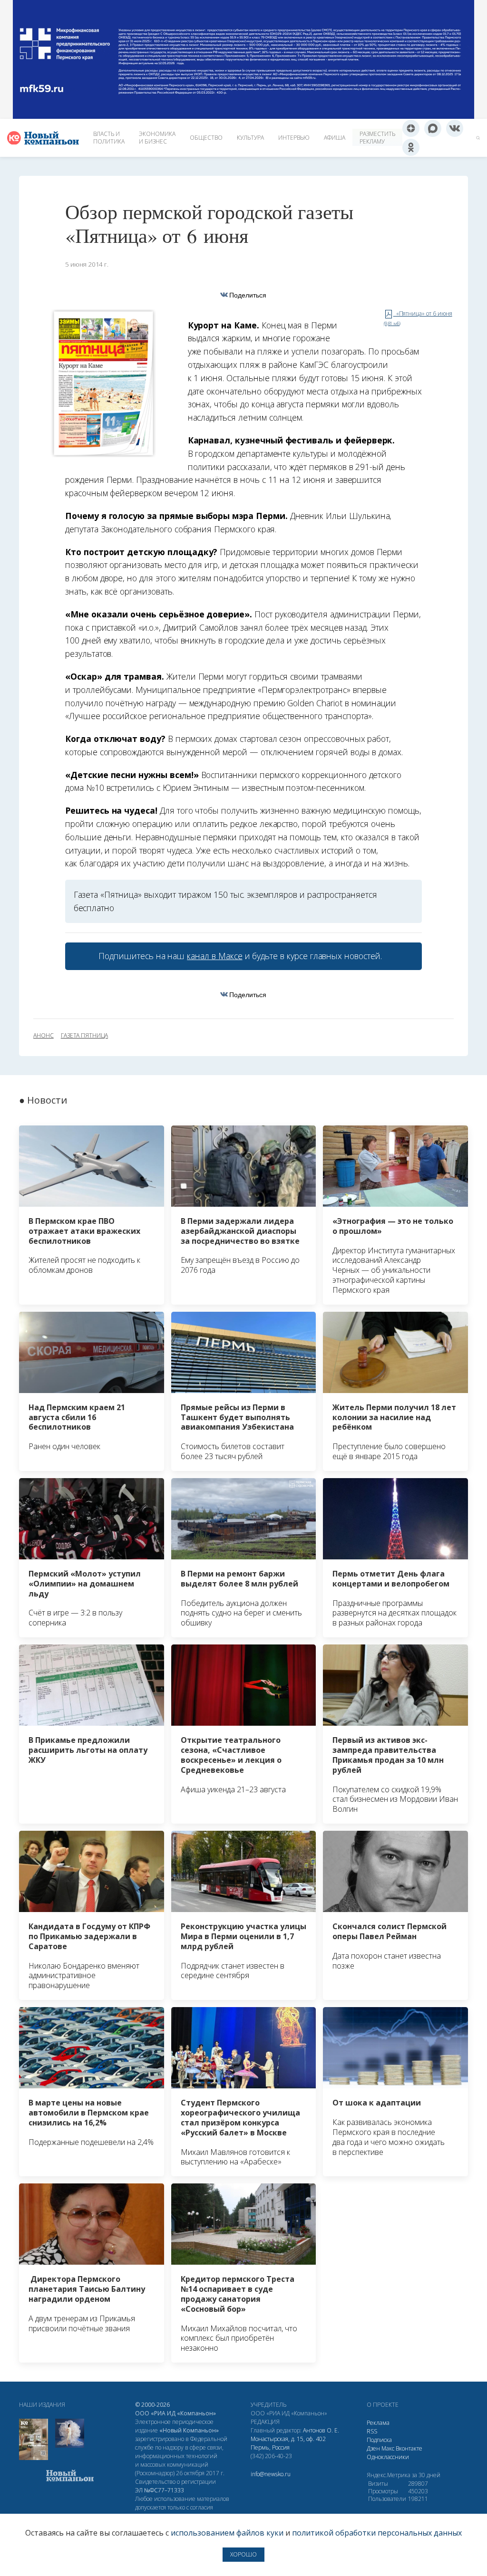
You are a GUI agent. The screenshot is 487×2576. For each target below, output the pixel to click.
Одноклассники (388, 2457)
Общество (206, 138)
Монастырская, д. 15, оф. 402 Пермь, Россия (288, 2443)
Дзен (373, 2448)
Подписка (379, 2440)
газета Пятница (84, 1036)
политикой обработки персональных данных (377, 2533)
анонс (44, 1036)
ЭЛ (160, 2490)
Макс (388, 2448)
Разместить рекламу (377, 138)
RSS (372, 2431)
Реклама (378, 2423)
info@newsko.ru (271, 2474)
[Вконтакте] (455, 128)
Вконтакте (409, 2448)
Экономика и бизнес (157, 138)
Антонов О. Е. (321, 2430)
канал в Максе (214, 956)
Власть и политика (109, 138)
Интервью (294, 138)
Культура (250, 138)
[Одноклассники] (411, 147)
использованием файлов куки (227, 2533)
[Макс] (433, 128)
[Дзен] (411, 128)
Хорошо (243, 2554)
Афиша (335, 138)
